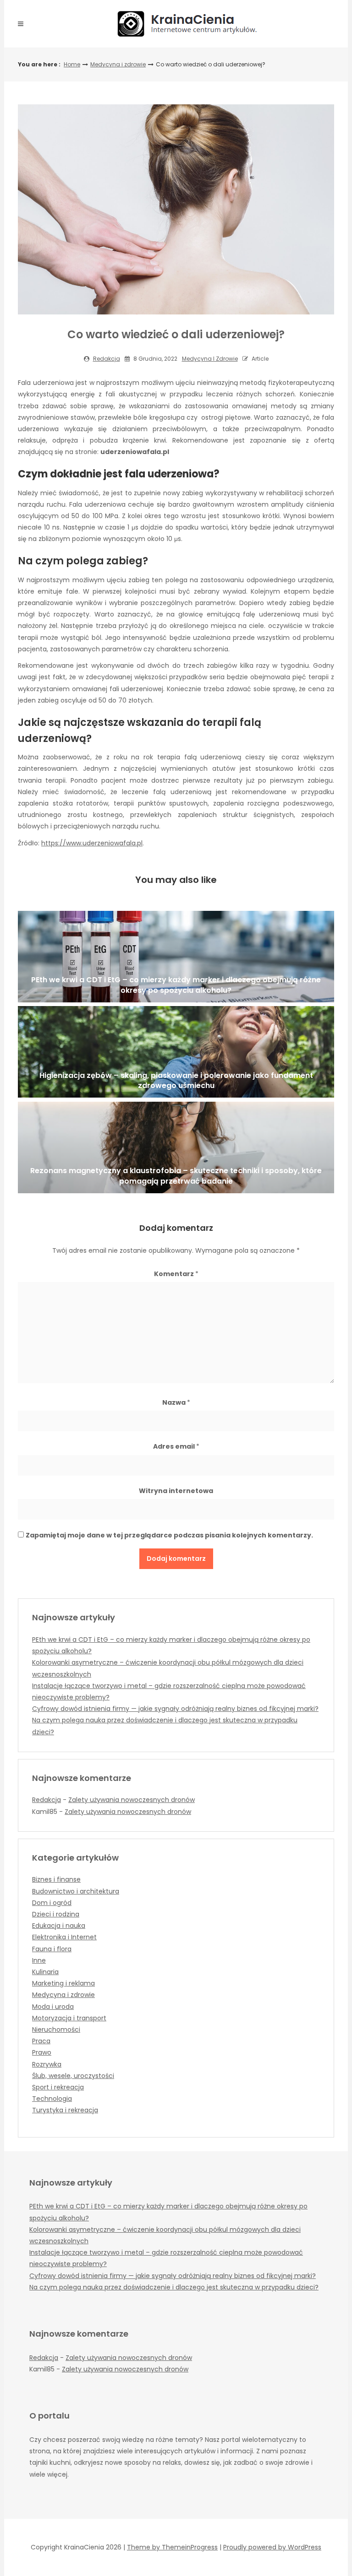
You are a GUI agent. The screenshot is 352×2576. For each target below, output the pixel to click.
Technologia (52, 2099)
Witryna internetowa (176, 1491)
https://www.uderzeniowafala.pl (92, 843)
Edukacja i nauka (59, 1926)
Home (72, 64)
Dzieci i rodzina (56, 1914)
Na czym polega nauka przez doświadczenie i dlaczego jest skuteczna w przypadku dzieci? (174, 2287)
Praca (41, 2041)
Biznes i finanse (56, 1879)
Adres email (176, 1446)
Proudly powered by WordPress (272, 2547)
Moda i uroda (53, 2007)
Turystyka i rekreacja (65, 2110)
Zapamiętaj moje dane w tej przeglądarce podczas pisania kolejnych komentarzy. (169, 1535)
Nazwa (176, 1402)
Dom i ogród (52, 1903)
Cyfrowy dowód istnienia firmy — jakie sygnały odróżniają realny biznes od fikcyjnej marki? (175, 1709)
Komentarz (176, 1274)
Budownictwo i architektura (76, 1891)
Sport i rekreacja (58, 2087)
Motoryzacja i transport (69, 2018)
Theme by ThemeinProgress (172, 2547)
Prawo (42, 2052)
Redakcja (107, 359)
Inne (39, 1960)
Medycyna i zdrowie (118, 64)
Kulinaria (45, 1972)
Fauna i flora (52, 1949)
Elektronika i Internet (64, 1937)
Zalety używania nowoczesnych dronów (132, 1800)
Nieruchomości (56, 2029)
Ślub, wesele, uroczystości (73, 2076)
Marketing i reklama (63, 1983)
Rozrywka (47, 2064)
